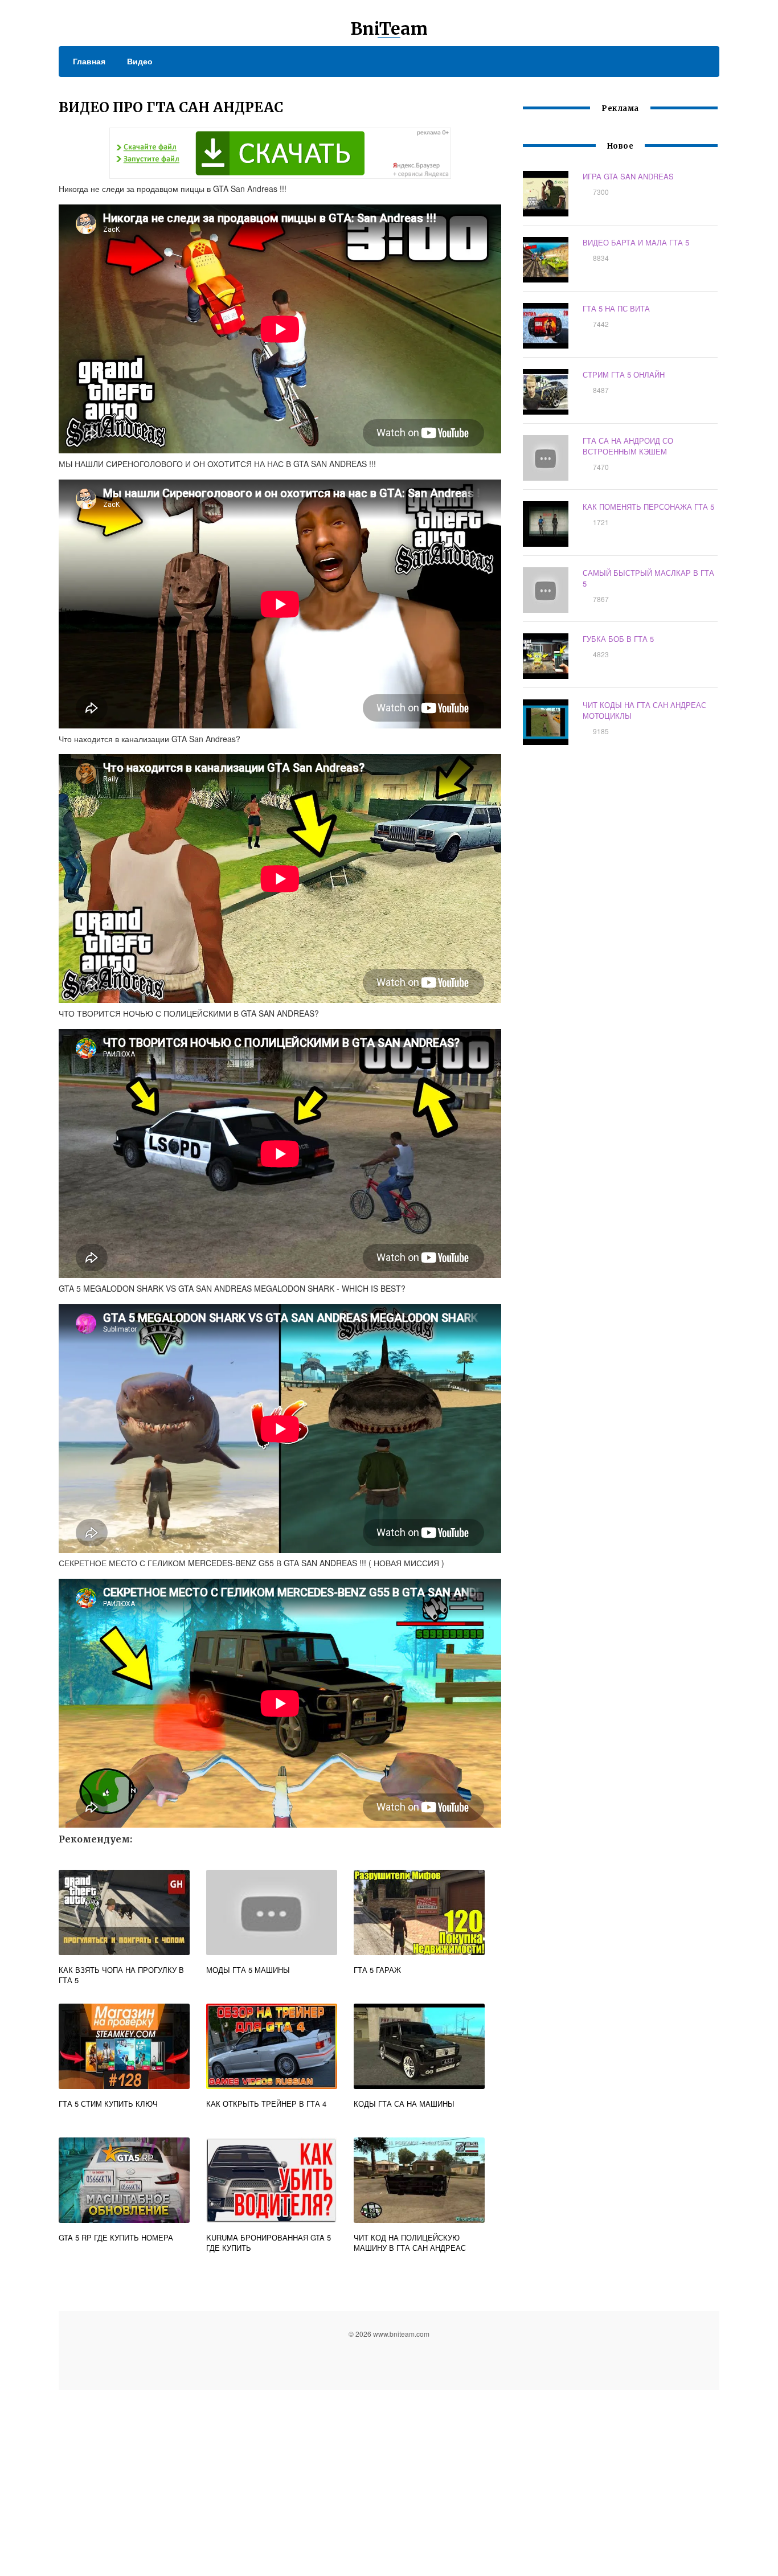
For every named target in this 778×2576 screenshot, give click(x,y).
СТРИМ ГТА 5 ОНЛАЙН (624, 374)
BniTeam (389, 28)
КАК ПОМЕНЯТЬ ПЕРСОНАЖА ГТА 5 (648, 507)
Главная (89, 61)
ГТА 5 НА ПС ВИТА (616, 308)
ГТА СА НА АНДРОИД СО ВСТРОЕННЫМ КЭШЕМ (628, 446)
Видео (140, 61)
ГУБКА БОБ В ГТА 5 (618, 639)
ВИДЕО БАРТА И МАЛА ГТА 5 (636, 242)
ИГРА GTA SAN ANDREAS (628, 176)
